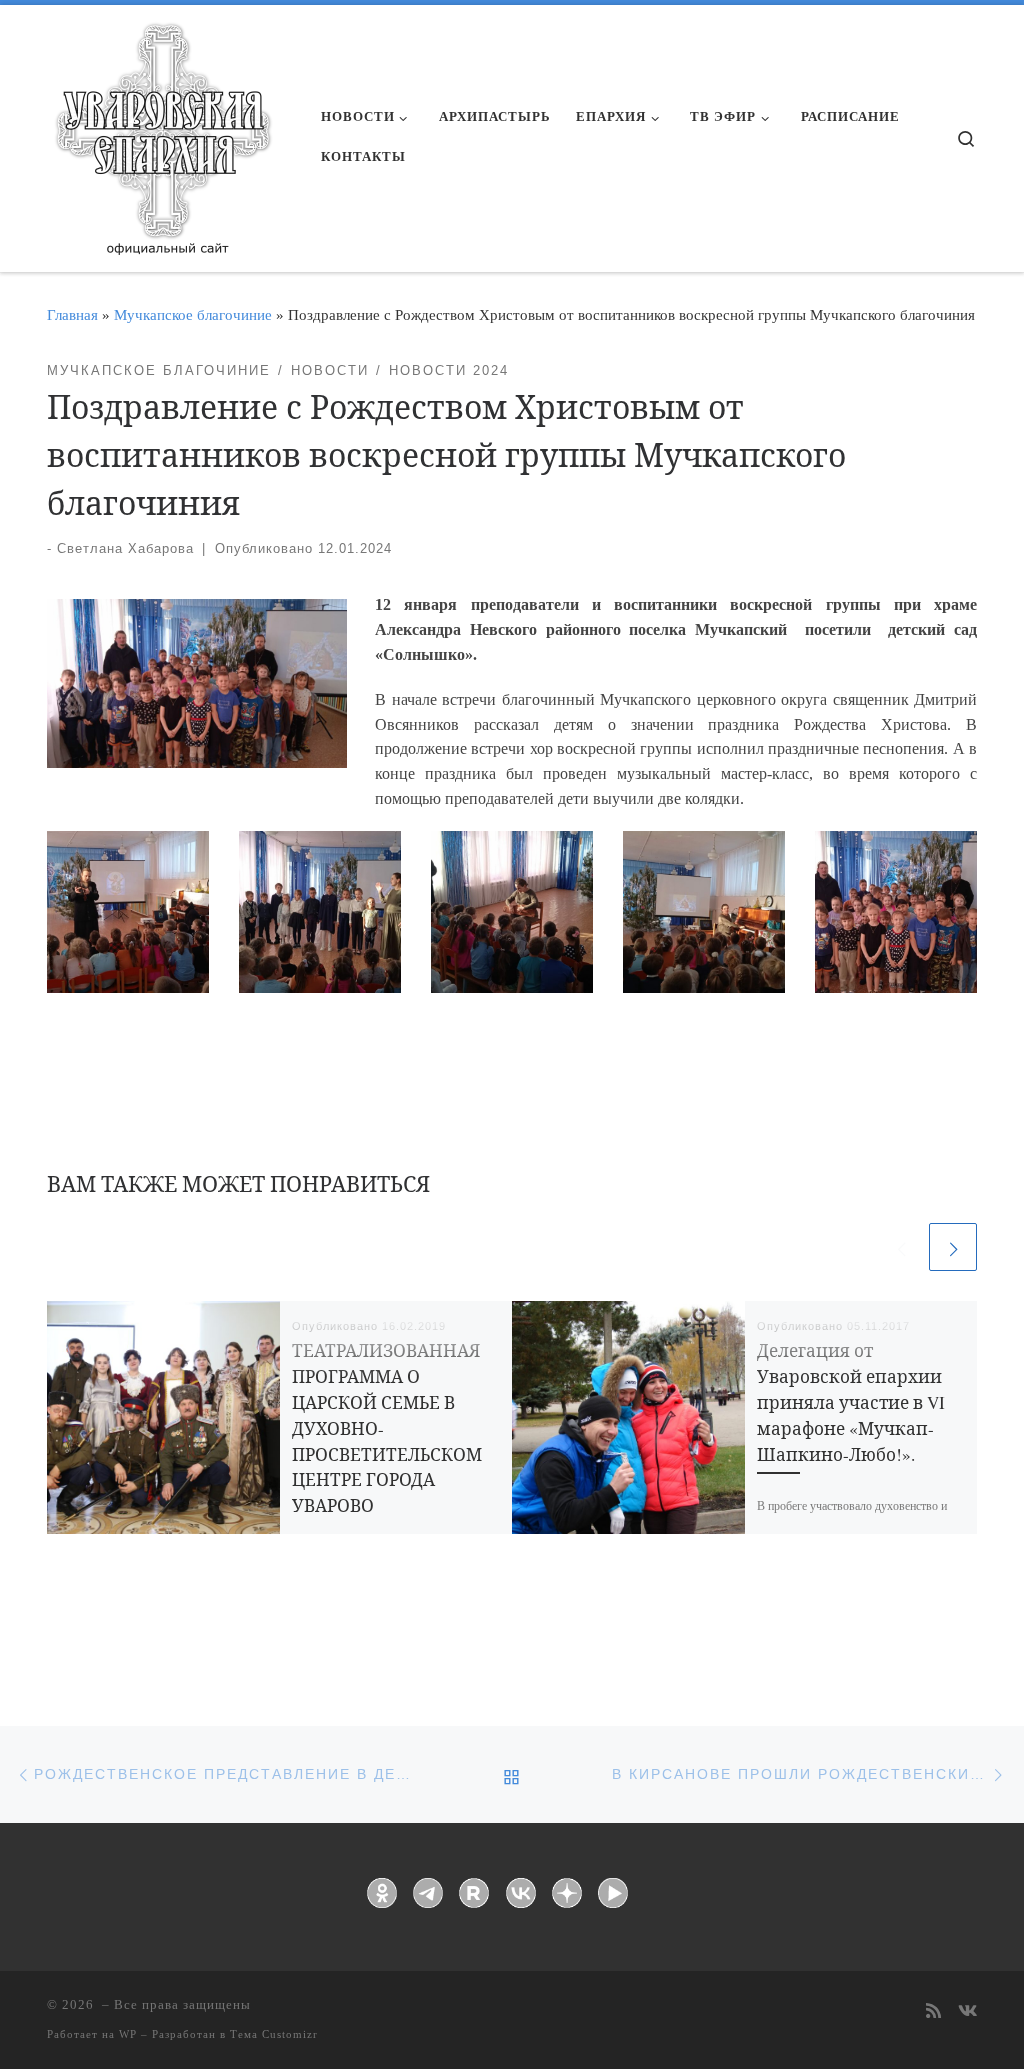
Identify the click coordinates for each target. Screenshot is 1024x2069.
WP (128, 2034)
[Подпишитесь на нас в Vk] (967, 2012)
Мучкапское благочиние (193, 314)
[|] (162, 132)
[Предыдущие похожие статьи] (901, 1247)
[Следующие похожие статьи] (953, 1247)
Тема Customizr (274, 2034)
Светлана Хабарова (125, 548)
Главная (72, 314)
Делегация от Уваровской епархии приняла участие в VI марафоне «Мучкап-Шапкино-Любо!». (851, 1402)
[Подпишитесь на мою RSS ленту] (933, 2012)
